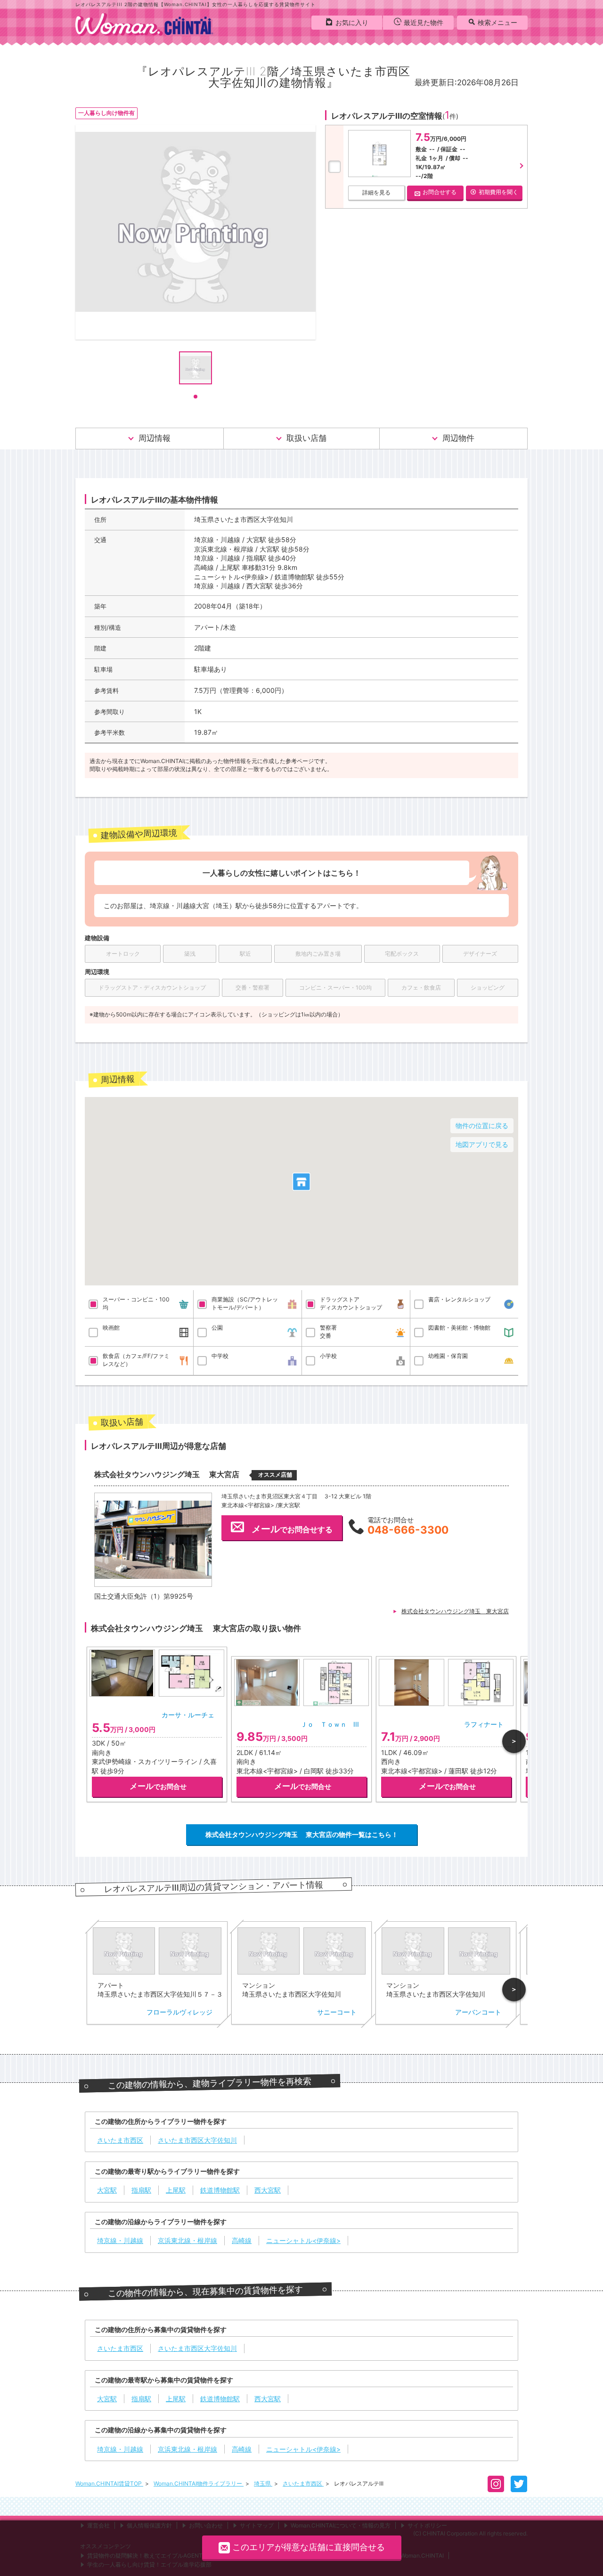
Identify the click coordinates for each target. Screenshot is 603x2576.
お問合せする (440, 192)
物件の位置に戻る (482, 1125)
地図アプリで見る (482, 1144)
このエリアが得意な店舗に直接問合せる (309, 2547)
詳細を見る (376, 192)
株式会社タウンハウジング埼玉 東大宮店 (455, 1611)
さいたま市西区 (303, 2483)
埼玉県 (263, 2483)
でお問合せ (158, 1786)
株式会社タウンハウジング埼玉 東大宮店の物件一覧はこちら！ (302, 1834)
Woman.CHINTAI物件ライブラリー (199, 2483)
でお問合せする (292, 1529)
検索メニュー (497, 22)
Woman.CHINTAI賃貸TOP (109, 2483)
